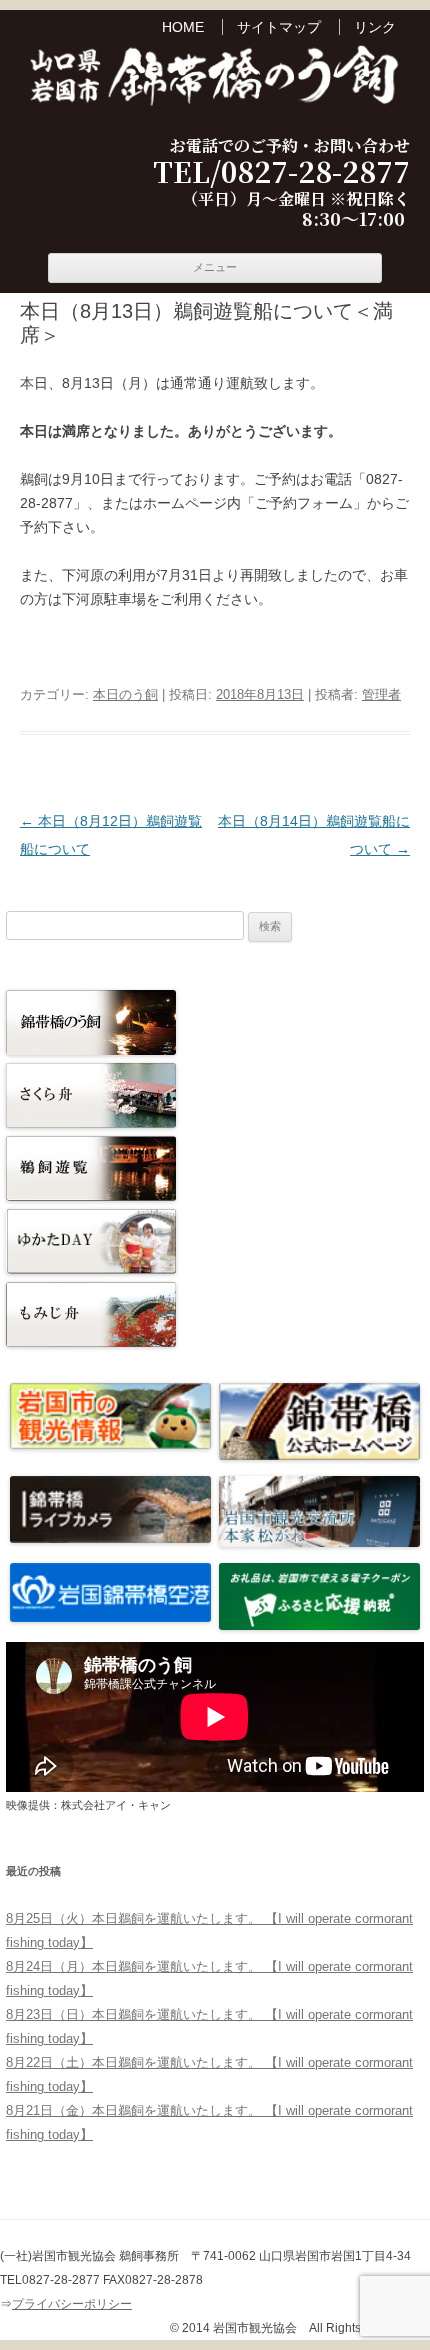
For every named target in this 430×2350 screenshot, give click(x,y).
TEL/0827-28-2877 (281, 172)
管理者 (381, 694)
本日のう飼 (125, 694)
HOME (183, 27)
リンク (375, 27)
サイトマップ (279, 27)
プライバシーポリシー (72, 2304)
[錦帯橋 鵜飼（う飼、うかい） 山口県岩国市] (215, 78)
